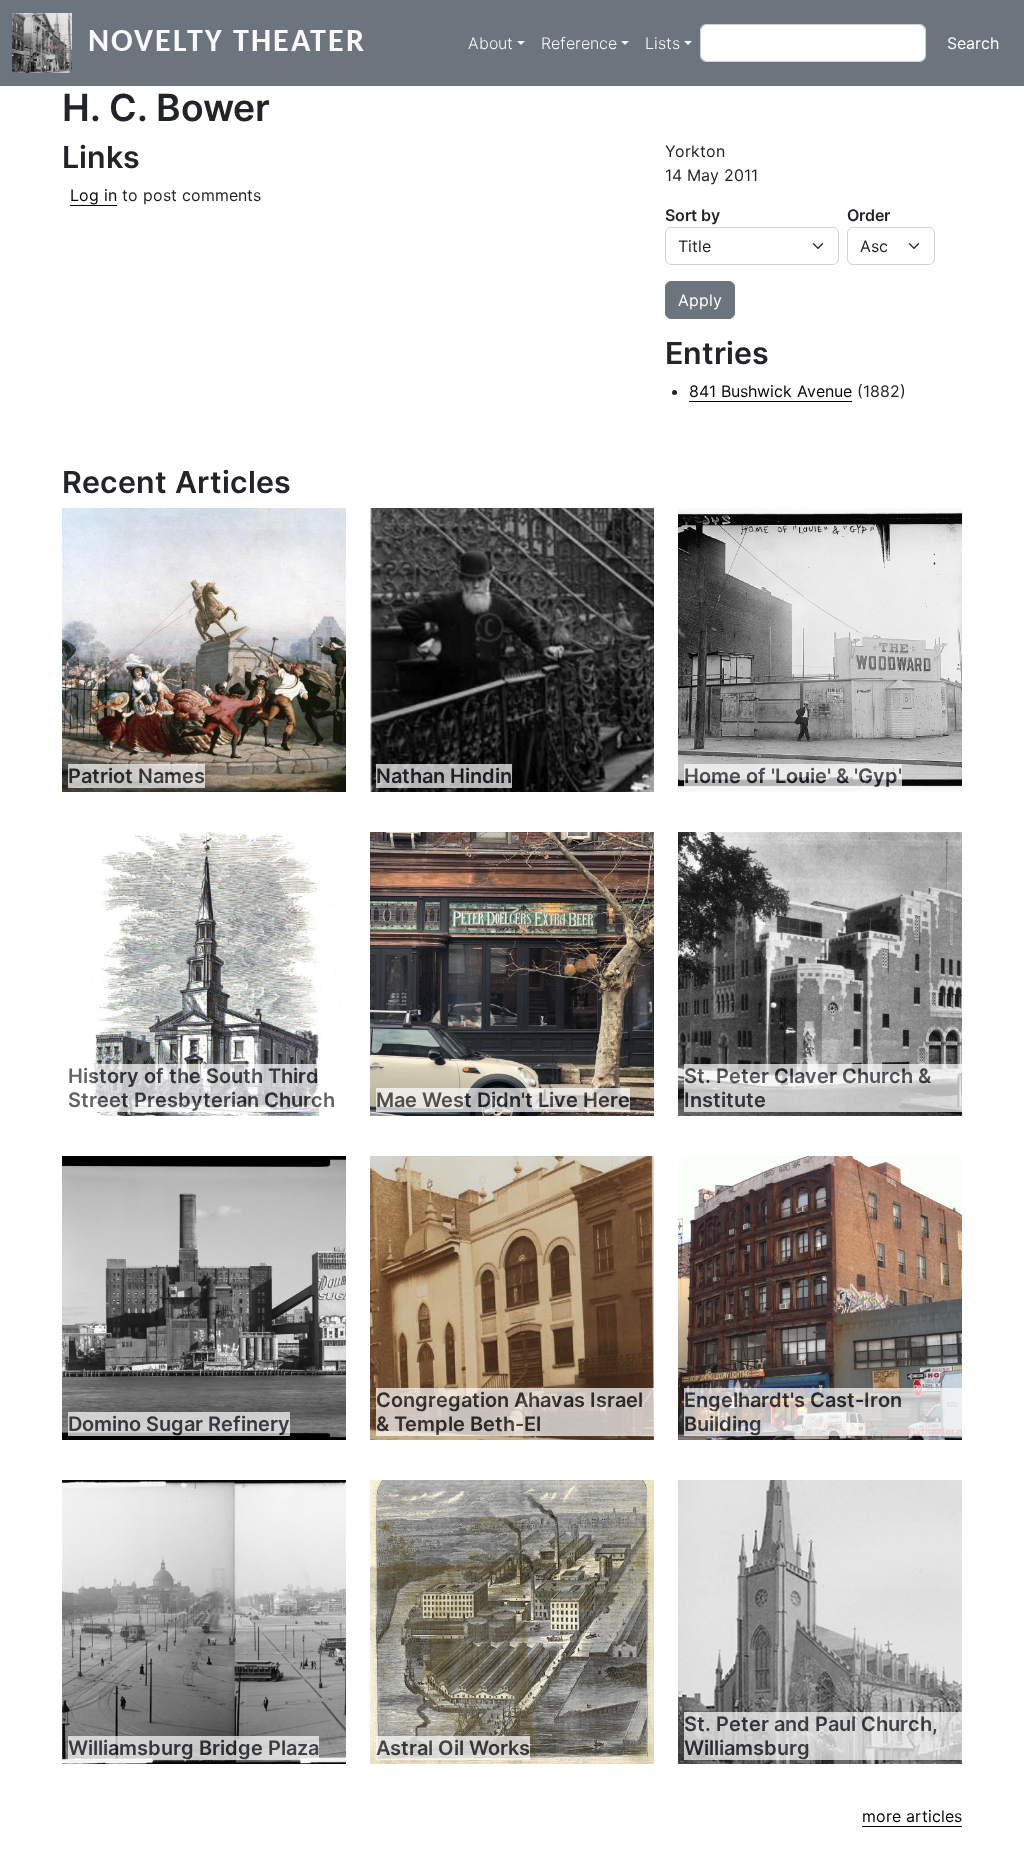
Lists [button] (662, 43)
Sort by (692, 215)
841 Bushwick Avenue (770, 391)
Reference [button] (579, 43)
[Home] (50, 43)
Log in (93, 195)
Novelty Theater (227, 43)
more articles (912, 1816)
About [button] (490, 43)
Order (868, 215)
